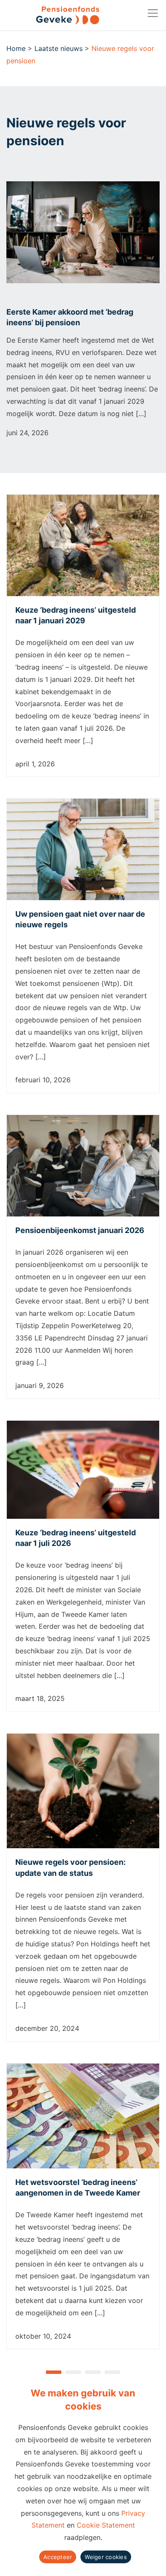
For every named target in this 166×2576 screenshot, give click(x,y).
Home (16, 48)
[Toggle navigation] (153, 13)
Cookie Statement (106, 2525)
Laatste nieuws (59, 48)
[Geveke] (53, 15)
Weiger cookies (106, 2557)
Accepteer (58, 2557)
